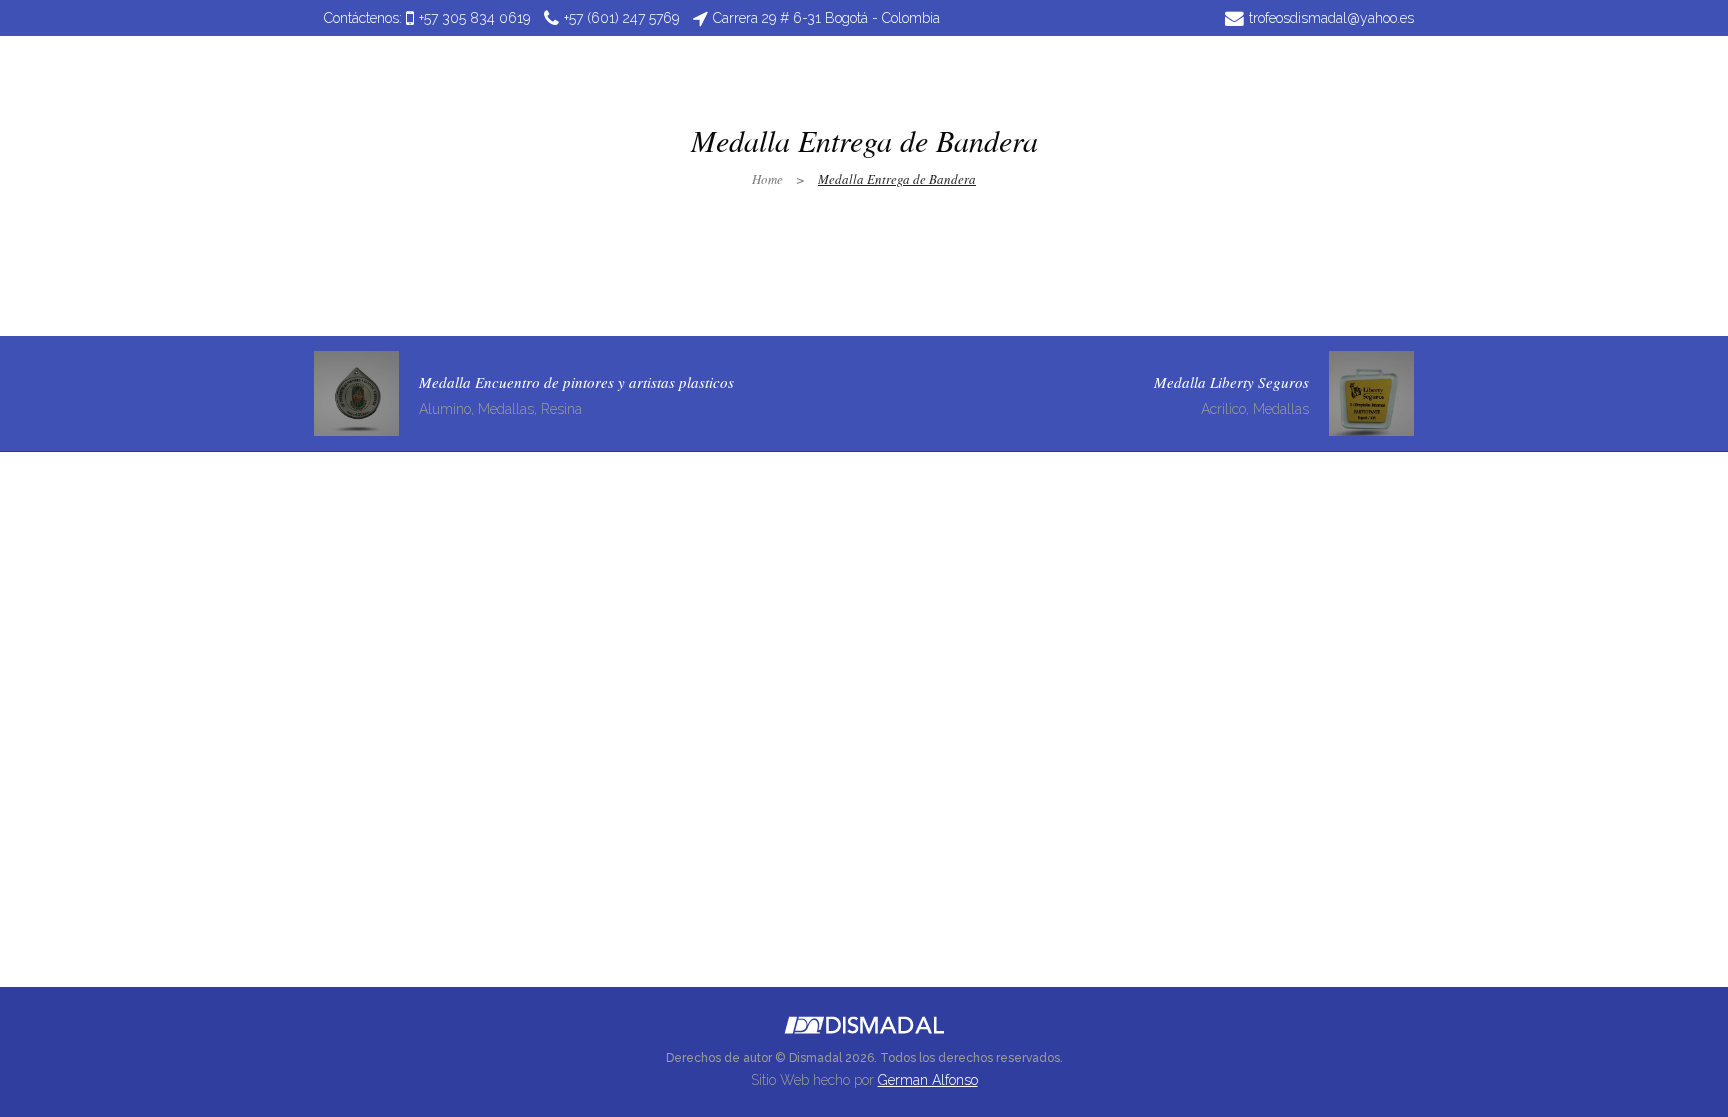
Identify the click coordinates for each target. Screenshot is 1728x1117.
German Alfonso (928, 1080)
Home (767, 179)
